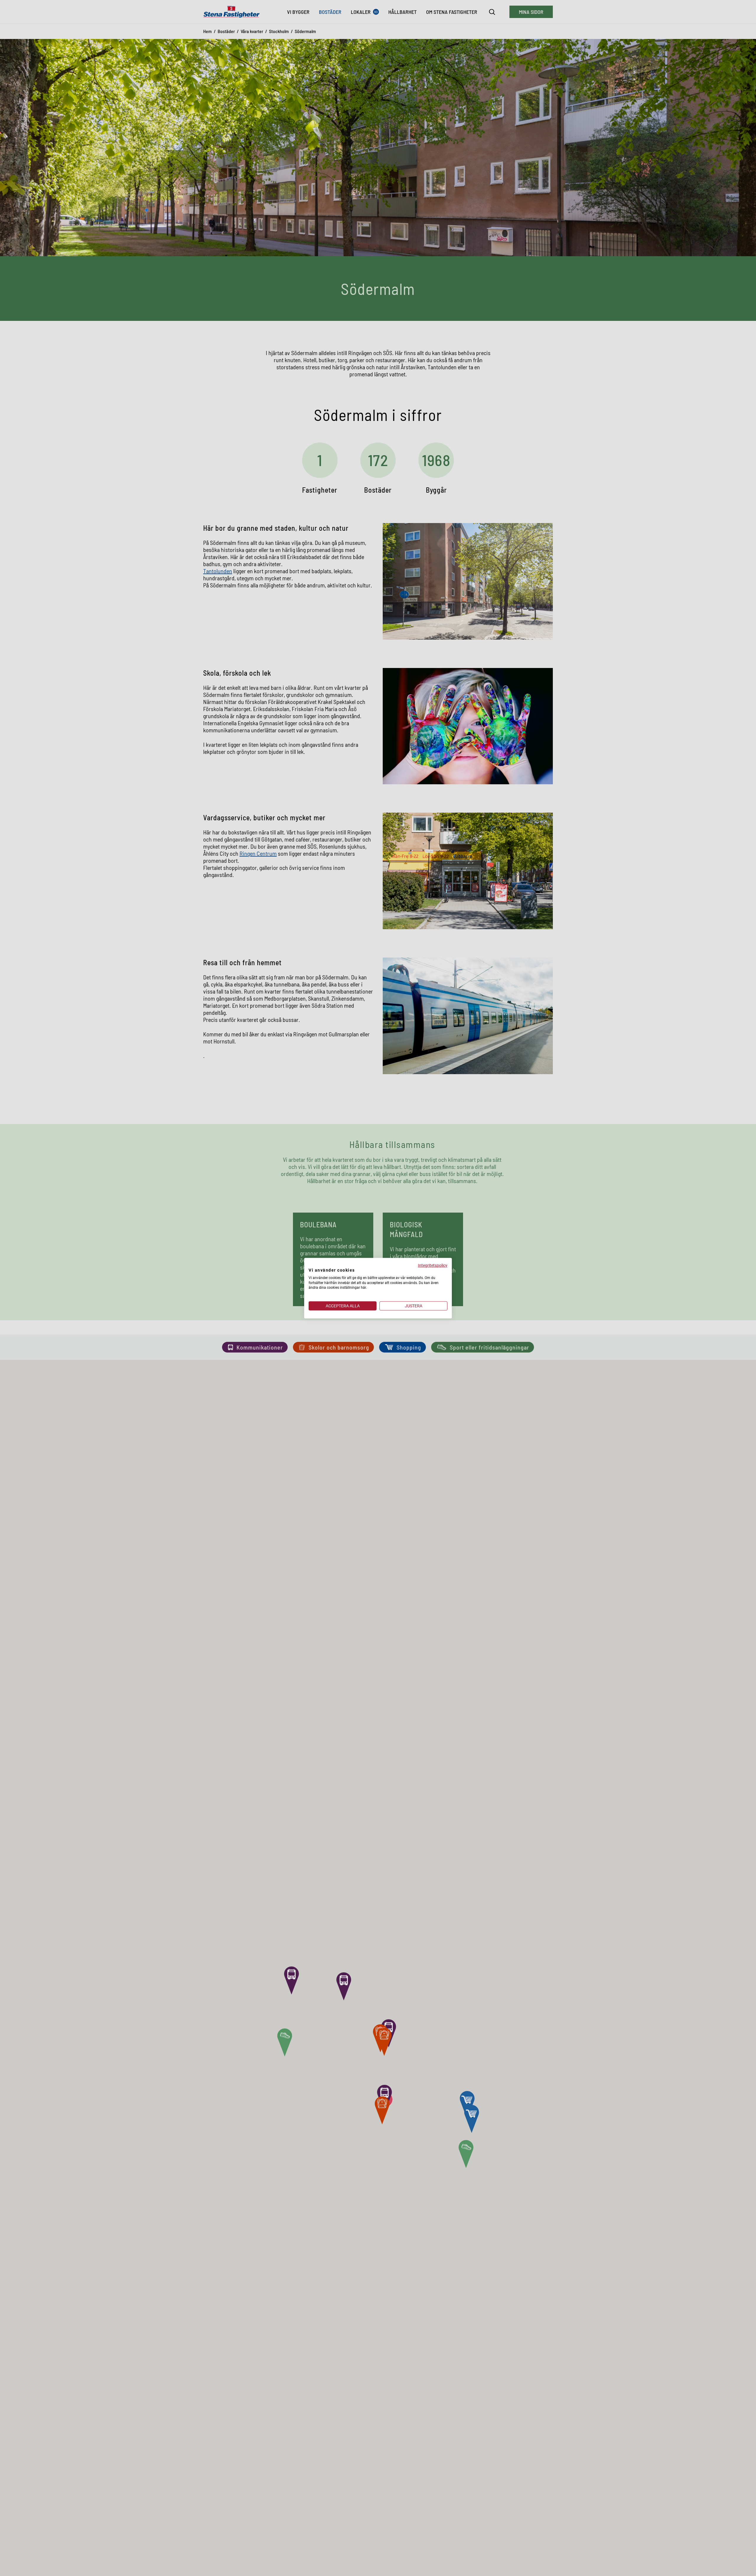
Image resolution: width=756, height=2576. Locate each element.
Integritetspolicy (433, 1265)
